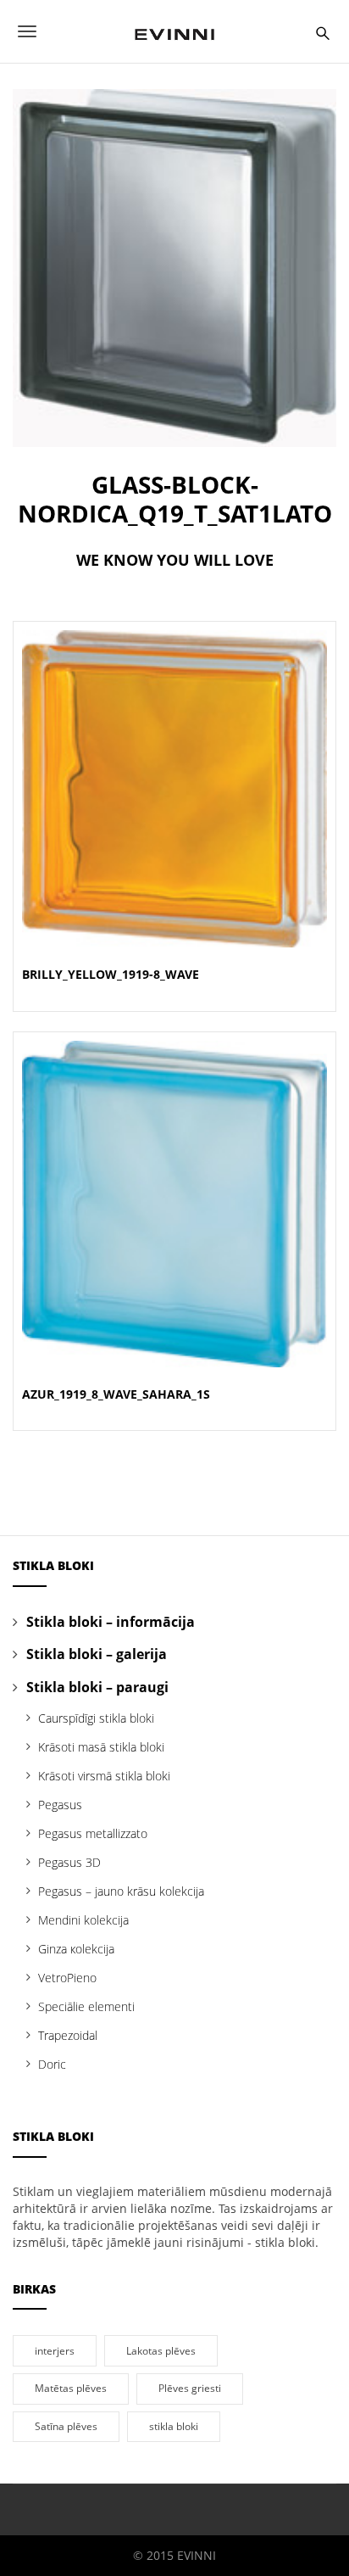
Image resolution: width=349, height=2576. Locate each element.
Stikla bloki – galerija (97, 1654)
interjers (55, 2350)
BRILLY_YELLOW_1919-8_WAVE (111, 974)
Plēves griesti (190, 2388)
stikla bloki (174, 2426)
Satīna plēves (66, 2426)
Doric (52, 2064)
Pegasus (60, 1805)
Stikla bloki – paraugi (97, 1687)
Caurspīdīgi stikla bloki (96, 1718)
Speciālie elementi (86, 2006)
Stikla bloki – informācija (111, 1622)
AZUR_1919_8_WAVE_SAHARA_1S (116, 1394)
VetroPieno (67, 1978)
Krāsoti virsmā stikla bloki (104, 1776)
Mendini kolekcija (83, 1920)
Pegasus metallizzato (93, 1833)
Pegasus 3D (69, 1862)
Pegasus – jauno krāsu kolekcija (121, 1891)
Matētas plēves (71, 2388)
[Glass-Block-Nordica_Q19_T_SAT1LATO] (174, 267)
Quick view (174, 768)
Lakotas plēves (161, 2350)
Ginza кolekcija (76, 1949)
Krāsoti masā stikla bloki (101, 1747)
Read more (175, 809)
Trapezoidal (68, 2035)
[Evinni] (174, 31)
